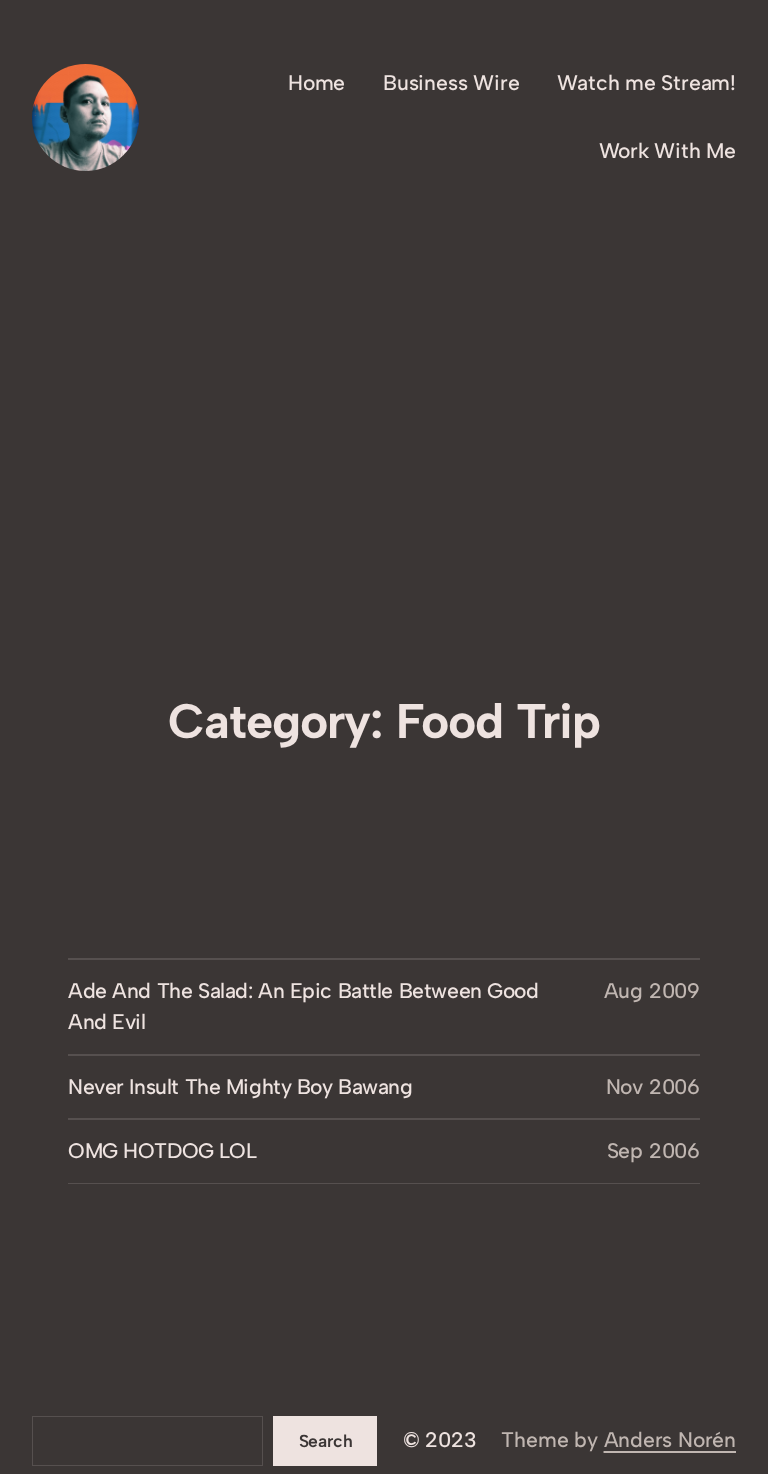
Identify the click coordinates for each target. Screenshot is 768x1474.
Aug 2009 (652, 990)
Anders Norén (670, 1439)
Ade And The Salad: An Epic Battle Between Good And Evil (303, 1006)
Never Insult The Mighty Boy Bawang (240, 1086)
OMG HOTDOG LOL (162, 1150)
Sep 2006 (653, 1150)
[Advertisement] (384, 527)
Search (326, 1440)
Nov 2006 (653, 1086)
